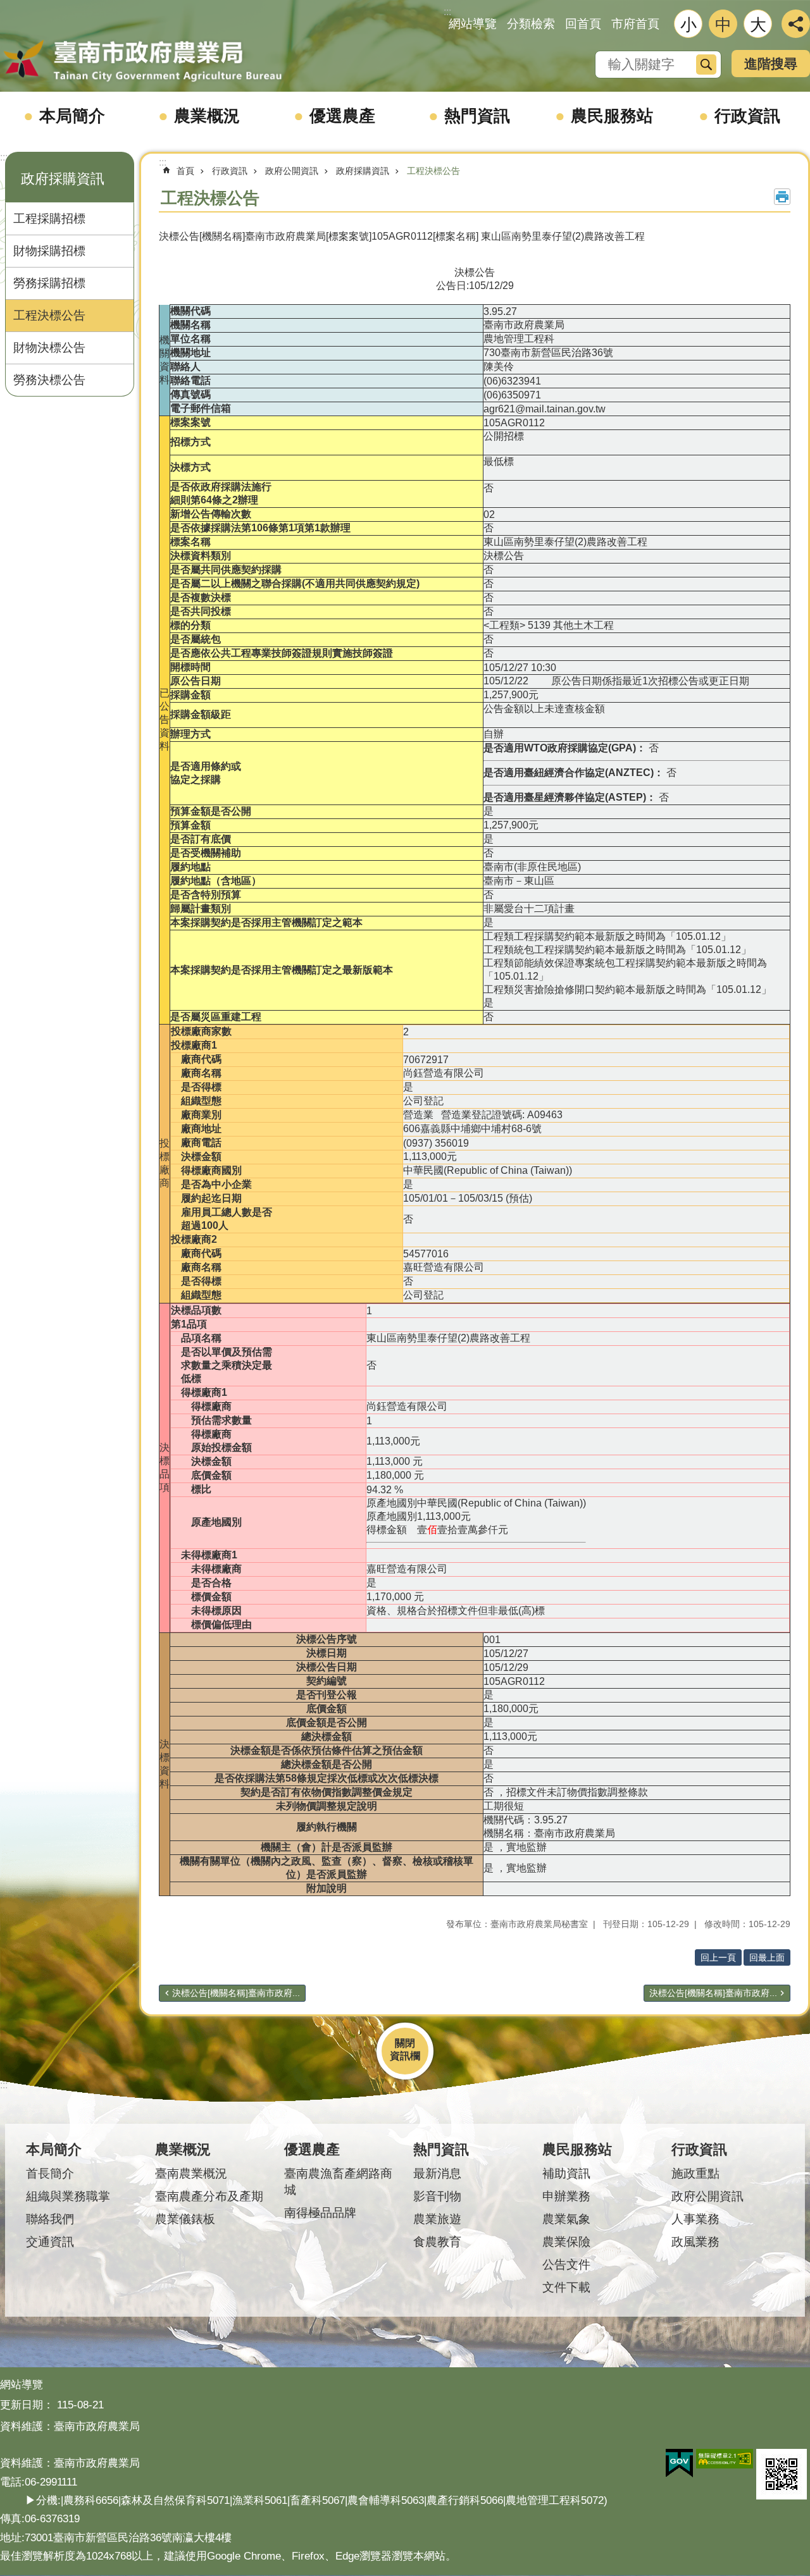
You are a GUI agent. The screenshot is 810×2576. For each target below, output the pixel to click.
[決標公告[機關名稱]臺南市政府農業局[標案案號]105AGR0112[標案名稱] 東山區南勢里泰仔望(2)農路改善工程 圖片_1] (782, 2474)
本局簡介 (72, 116)
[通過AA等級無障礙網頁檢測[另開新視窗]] (725, 2459)
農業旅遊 (437, 2219)
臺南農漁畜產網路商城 (338, 2182)
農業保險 (566, 2242)
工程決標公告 (49, 315)
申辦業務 (566, 2196)
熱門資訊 (477, 116)
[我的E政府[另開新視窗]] (679, 2463)
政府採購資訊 (363, 171)
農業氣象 (566, 2219)
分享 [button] (796, 24)
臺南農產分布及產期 (209, 2196)
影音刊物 (437, 2196)
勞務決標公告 (49, 380)
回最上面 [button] (767, 1957)
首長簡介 (50, 2173)
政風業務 (695, 2242)
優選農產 (342, 116)
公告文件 (566, 2265)
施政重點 (695, 2173)
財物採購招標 (49, 251)
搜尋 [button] (706, 65)
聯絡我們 (50, 2219)
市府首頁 (635, 24)
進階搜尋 (771, 64)
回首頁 (583, 24)
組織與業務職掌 (68, 2196)
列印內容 (782, 197)
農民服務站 (612, 116)
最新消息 (437, 2173)
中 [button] (723, 25)
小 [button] (688, 25)
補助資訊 (566, 2173)
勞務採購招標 (49, 283)
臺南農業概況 (191, 2173)
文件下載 (566, 2287)
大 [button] (758, 25)
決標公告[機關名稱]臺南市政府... (236, 1993)
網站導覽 (473, 24)
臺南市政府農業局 (142, 61)
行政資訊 (747, 116)
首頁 (185, 171)
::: (4, 157)
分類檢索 (531, 24)
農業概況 (207, 116)
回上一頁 (718, 1957)
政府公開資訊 (292, 171)
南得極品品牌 (320, 2213)
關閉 (405, 2043)
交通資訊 (50, 2242)
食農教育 (437, 2242)
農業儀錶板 (185, 2219)
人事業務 (695, 2219)
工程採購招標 (49, 219)
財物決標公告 (49, 348)
